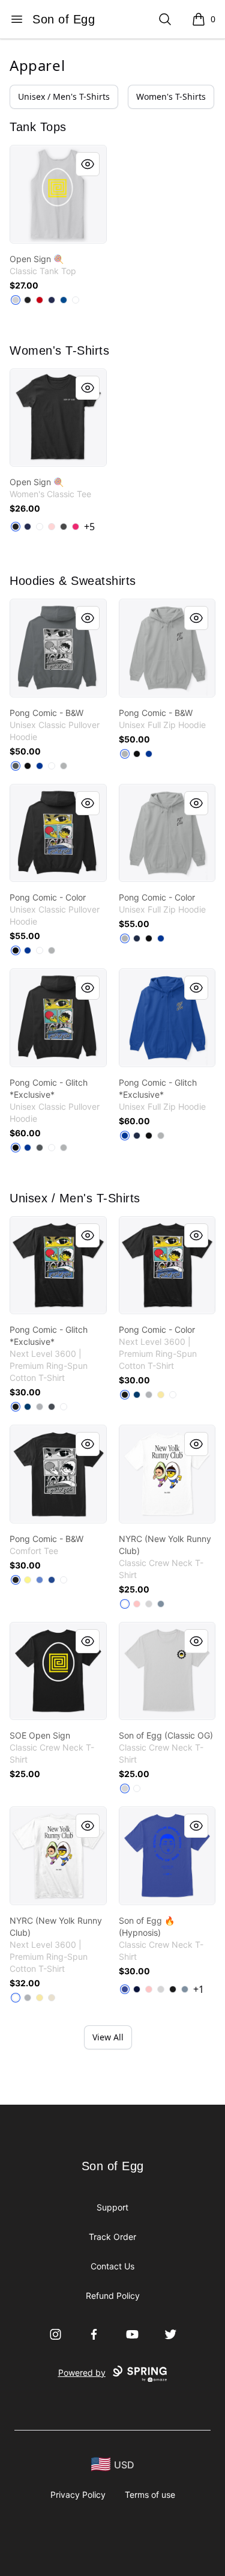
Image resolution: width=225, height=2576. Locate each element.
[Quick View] (88, 164)
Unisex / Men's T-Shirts (64, 96)
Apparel (37, 65)
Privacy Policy (78, 2495)
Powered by (82, 2373)
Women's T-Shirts (171, 96)
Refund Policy (113, 2296)
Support (112, 2207)
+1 (199, 1989)
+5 (89, 527)
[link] (58, 194)
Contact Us (112, 2266)
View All (108, 2037)
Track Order (112, 2237)
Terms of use (150, 2495)
